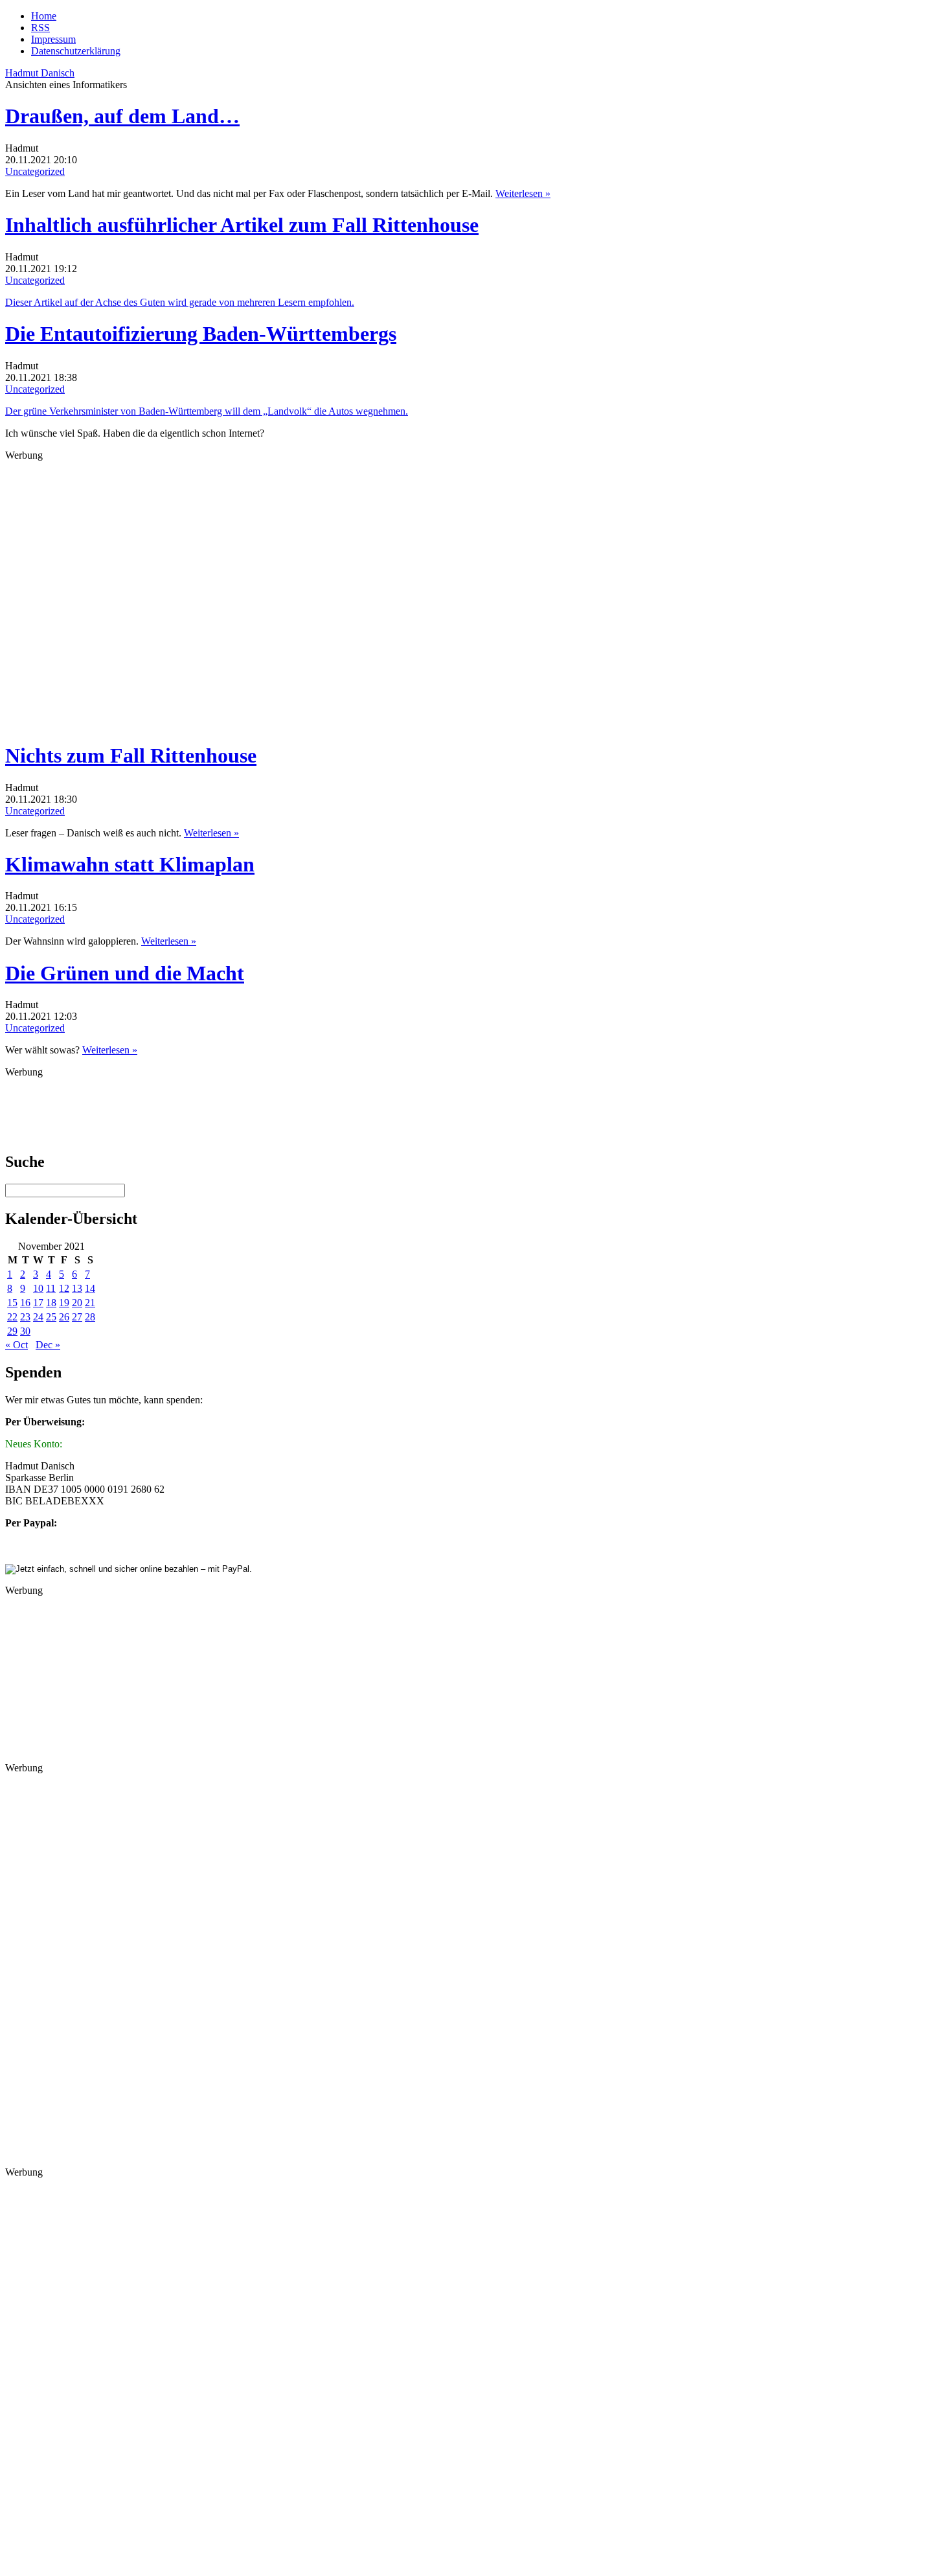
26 (64, 1317)
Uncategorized (35, 171)
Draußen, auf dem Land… (122, 116)
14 (90, 1288)
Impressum (53, 39)
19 (64, 1303)
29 (12, 1331)
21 (90, 1303)
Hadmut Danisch (40, 73)
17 (38, 1303)
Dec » (48, 1345)
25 (51, 1317)
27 (77, 1317)
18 (51, 1303)
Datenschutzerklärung (76, 51)
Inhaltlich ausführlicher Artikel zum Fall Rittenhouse (242, 225)
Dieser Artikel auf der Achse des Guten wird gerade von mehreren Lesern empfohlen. (180, 302)
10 (38, 1288)
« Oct (17, 1345)
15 (12, 1303)
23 (25, 1317)
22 (12, 1317)
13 (77, 1288)
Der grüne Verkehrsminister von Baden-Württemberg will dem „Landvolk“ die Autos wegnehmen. (207, 411)
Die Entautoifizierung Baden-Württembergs (201, 334)
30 (25, 1331)
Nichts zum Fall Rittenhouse (131, 755)
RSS (40, 28)
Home (44, 16)
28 (90, 1317)
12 (64, 1288)
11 (51, 1288)
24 (38, 1317)
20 (77, 1303)
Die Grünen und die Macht (125, 973)
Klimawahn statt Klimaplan (130, 864)
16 (25, 1303)
